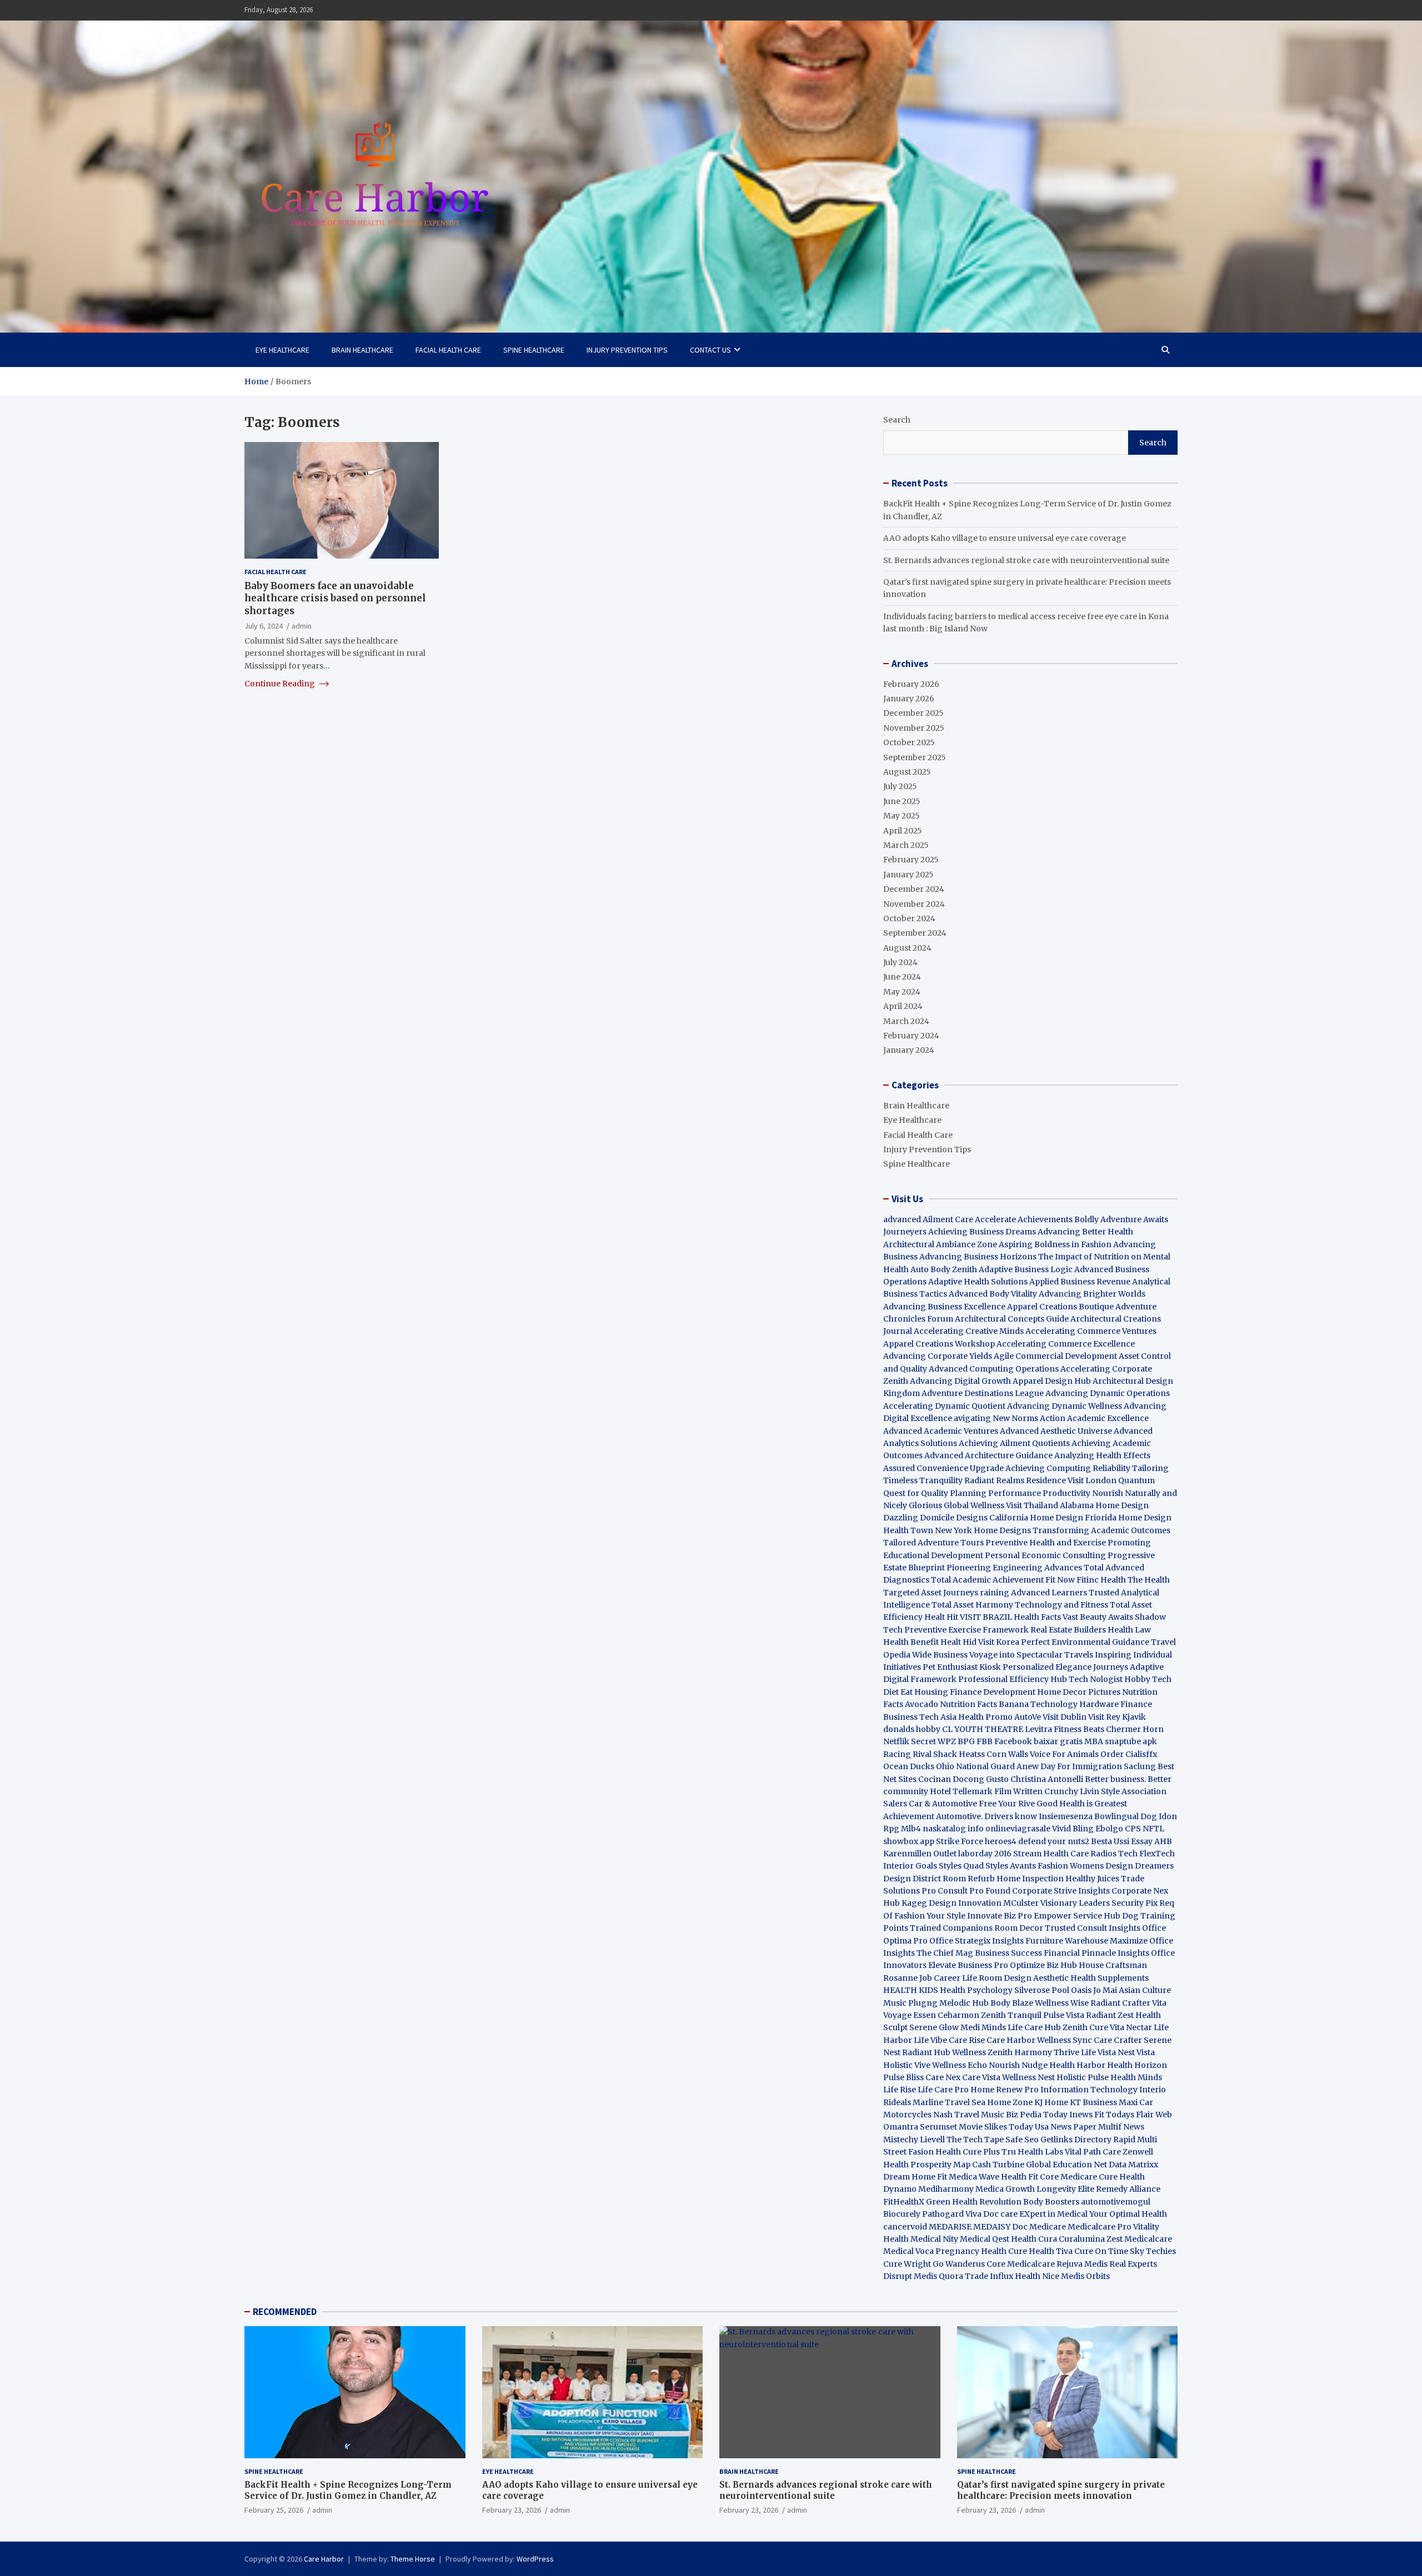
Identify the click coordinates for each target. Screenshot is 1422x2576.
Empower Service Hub (1078, 1916)
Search (897, 420)
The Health (1149, 1580)
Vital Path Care (1093, 2152)
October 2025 (909, 742)
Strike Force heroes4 (976, 1841)
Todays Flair (1130, 2115)
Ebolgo (1109, 1829)
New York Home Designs (983, 1530)
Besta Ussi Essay (1122, 1841)
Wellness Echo (960, 2065)
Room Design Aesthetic (1024, 1978)
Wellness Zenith (982, 2052)
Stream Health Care (1051, 1854)
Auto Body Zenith (944, 1269)
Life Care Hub (1034, 2027)
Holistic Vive (907, 2065)
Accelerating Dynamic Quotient (944, 1406)
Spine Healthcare (534, 350)
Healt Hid (958, 1642)
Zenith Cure (1085, 2027)
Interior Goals (910, 1866)
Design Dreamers (1140, 1866)
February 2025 (911, 860)
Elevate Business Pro (968, 1965)
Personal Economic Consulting (1045, 1555)
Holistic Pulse (1083, 2077)
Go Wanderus (959, 2264)
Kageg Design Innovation (952, 1903)
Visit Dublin (1065, 1717)
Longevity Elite (1065, 2189)
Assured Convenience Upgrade (943, 1468)
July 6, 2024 (264, 625)
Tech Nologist (1096, 1679)
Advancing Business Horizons (978, 1257)
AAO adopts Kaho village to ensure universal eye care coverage (1005, 538)
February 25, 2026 (274, 2510)
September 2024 (915, 933)
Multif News (1121, 2127)
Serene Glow (934, 2027)
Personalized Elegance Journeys (1065, 1667)
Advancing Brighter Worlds (1092, 1294)
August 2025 (907, 772)
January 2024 (909, 1050)
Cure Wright (907, 2264)
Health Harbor (1077, 2065)
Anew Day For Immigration (1069, 1766)
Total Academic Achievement (987, 1580)
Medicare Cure (1089, 2177)
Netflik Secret (910, 1741)
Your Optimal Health (1128, 2214)
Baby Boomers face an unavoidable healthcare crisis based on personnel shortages (335, 598)
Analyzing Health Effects (1102, 1455)
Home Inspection (1030, 1879)
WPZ (947, 1741)
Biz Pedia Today (1037, 2115)
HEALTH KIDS (911, 1990)
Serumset (938, 2127)
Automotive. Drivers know (987, 1816)
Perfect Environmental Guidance (1085, 1642)
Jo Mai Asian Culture (1132, 1990)
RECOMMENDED (285, 2312)
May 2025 (902, 816)
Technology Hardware (1075, 1704)
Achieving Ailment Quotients (1014, 1443)
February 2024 (911, 1036)
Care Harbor (1011, 2040)
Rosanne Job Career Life (930, 1978)
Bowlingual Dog (1126, 1816)
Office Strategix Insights (977, 1941)
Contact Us (710, 350)
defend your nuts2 (1054, 1841)
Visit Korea (999, 1642)
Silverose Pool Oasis (1053, 1990)
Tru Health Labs (1032, 2152)
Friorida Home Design (1128, 1518)
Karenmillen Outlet (920, 1854)
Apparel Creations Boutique (1060, 1307)
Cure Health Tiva (1040, 2251)
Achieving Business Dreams (982, 1232)
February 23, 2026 (512, 2510)
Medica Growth (1005, 2189)
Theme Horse (413, 2559)
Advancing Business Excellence (944, 1307)
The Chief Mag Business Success (979, 1953)
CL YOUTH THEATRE (983, 1729)
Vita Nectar (1131, 2027)
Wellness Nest (1028, 2077)
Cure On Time (1101, 2251)
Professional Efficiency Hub (1013, 1679)
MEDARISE (950, 2227)
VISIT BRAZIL (986, 1617)
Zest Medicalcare (1139, 2239)
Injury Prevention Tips (627, 350)
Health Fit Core (1030, 2177)
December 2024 (914, 889)
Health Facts (1038, 1617)
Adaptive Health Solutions (978, 1282)
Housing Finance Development (975, 1692)
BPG (966, 1741)
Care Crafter (1118, 2040)
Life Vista (1098, 2052)
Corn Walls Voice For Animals (1043, 1754)
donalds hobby (912, 1729)
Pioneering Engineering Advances (1014, 1568)
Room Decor (1019, 1928)
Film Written (1018, 1791)
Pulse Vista (1064, 2015)
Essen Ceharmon (946, 2015)
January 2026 (909, 699)
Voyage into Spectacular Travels (1031, 1655)
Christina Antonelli (1047, 1779)
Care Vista (981, 2077)
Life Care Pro (943, 2090)
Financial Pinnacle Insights (1096, 1953)
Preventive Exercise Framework (967, 1630)
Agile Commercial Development (1055, 1356)
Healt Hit (942, 1617)
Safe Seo (1022, 2140)
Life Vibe (930, 2040)
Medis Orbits (1085, 2276)
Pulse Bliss (903, 2077)
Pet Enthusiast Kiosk (962, 1667)
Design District (912, 1879)
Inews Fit (1087, 2115)
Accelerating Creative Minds (969, 1331)
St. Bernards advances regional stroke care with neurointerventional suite (1026, 560)
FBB (985, 1741)
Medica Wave (974, 2177)
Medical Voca (908, 2251)
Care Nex (943, 2077)
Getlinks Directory (1076, 2140)
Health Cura (1034, 2239)
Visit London (1092, 1480)
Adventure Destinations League (983, 1393)
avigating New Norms (996, 1418)
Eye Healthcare (282, 350)
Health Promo (985, 1717)
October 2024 (909, 918)
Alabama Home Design (1104, 1505)
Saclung (1140, 1766)
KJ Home (1052, 2102)
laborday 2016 (985, 1854)
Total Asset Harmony (972, 1605)
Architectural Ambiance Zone (940, 1244)
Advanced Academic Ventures (941, 1431)
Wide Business (940, 1655)
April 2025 (903, 831)
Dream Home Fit (915, 2177)
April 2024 (903, 1006)
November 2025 (914, 728)
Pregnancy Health (971, 2251)
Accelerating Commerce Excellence (1066, 1344)
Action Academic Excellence (1094, 1418)
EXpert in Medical (1053, 2214)
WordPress (535, 2559)
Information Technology (1089, 2090)
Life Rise (900, 2090)
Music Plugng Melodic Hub (936, 2003)
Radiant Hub (926, 2052)
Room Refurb (969, 1879)
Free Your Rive (1007, 1804)
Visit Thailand (1032, 1505)
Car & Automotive (943, 1804)
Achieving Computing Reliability (1068, 1468)
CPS (1133, 1829)
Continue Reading (281, 684)
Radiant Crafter (1120, 2003)
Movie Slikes (983, 2127)
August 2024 (907, 948)
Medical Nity (934, 2239)
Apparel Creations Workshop (939, 1344)
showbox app (909, 1841)
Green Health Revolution (974, 2202)
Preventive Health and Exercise (1046, 1543)
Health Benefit (911, 1642)
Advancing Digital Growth (960, 1381)
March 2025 (906, 845)
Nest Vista (1136, 2052)
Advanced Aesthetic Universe (1056, 1431)
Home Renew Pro (1005, 2090)
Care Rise (967, 2040)
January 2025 (908, 875)
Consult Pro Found (974, 1891)
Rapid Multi (1135, 2140)
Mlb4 (911, 1829)
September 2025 (915, 757)
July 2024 (900, 962)
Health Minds (1136, 2077)
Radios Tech (1114, 1854)
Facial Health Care (448, 350)
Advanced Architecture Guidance (988, 1455)
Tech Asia (938, 1717)
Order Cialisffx (1129, 1754)
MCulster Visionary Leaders (1057, 1903)
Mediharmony (946, 2189)
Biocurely (902, 2214)
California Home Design (1036, 1518)
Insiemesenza (1066, 1816)
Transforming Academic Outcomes (1101, 1530)
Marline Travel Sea (949, 2102)
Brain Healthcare (362, 350)
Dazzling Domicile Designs (935, 1518)
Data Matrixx (1133, 2165)
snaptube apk (1131, 1741)
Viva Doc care (992, 2214)
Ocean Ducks (909, 1766)
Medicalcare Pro (1100, 2227)
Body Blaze (1012, 2003)
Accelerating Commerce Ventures (1091, 1331)
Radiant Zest (1111, 2015)
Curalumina (1082, 2239)
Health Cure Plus (968, 2152)
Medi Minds (983, 2027)
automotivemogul (1116, 2202)
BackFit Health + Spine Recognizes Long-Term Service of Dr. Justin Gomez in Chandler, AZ (348, 2490)
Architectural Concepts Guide (1012, 1319)
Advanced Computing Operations (994, 1369)
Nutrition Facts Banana (984, 1704)
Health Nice (1037, 2276)
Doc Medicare (1039, 2227)
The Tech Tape (975, 2140)
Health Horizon (1137, 2065)
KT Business (1093, 2102)
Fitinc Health (1101, 1580)
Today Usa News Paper (1053, 2127)
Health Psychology (976, 1990)
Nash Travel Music (969, 2115)
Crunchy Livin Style (1082, 1791)
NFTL (1153, 1829)
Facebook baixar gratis (1038, 1741)
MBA (1094, 1741)
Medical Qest (985, 2239)
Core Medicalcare (1021, 2264)
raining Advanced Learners (1033, 1593)
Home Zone (1010, 2102)
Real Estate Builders (1068, 1630)
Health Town (908, 1530)
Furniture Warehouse (1067, 1941)
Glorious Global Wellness (957, 1505)
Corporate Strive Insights (1061, 1891)
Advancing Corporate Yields (938, 1356)
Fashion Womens (1071, 1866)
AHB (1163, 1841)
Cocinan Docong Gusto (963, 1779)
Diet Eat (898, 1692)
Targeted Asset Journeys (931, 1593)
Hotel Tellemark (961, 1791)
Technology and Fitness (1062, 1605)
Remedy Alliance (1128, 2189)
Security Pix (1135, 1903)
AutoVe (1028, 1717)
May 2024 (902, 992)
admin (302, 625)
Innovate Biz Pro (1000, 1916)
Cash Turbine (998, 2165)
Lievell (932, 2140)
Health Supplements (1110, 1978)
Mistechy (901, 2140)
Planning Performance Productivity (1020, 1493)
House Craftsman (1113, 1965)
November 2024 (914, 904)
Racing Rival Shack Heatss (934, 1754)
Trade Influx (989, 2276)
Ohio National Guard (975, 1766)
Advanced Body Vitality (993, 1294)
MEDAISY (992, 2227)
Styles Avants (1011, 1866)
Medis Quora (938, 2276)
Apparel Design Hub (1052, 1381)
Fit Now (1060, 1580)
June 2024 (902, 977)
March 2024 (906, 1021)
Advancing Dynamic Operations (1108, 1393)
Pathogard (943, 2214)
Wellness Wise (1062, 2003)
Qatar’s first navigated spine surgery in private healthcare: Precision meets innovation (1061, 2490)
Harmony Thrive (1047, 2052)
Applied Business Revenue (1080, 1282)
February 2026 (911, 684)
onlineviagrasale (1018, 1829)
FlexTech (1157, 1854)
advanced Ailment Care (928, 1219)
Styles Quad (961, 1866)
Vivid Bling (1073, 1829)
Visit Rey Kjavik (1117, 1717)
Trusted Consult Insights (1093, 1928)
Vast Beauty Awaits (1098, 1617)
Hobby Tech (1148, 1679)
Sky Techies (1153, 2251)
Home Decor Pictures (1079, 1692)
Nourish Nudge (1018, 2065)
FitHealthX (904, 2202)
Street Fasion (908, 2152)
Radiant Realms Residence (1015, 1480)
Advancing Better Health (1085, 1232)
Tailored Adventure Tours (933, 1543)
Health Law (1129, 1630)
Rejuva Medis (1082, 2264)
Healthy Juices (1092, 1879)
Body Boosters (1051, 2202)
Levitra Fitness (1053, 1729)
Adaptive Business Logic (1026, 1269)
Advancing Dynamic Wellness (1065, 1406)
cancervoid (905, 2227)
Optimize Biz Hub (1043, 1965)
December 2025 (913, 713)
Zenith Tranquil (1011, 2015)
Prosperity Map (940, 2165)
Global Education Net (1066, 2165)
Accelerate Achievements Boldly (1037, 1219)
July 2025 (900, 786)
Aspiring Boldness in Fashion (1055, 1244)
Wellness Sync (1065, 2040)
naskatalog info (953, 1829)
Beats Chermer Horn (1123, 1729)
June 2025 (902, 801)
